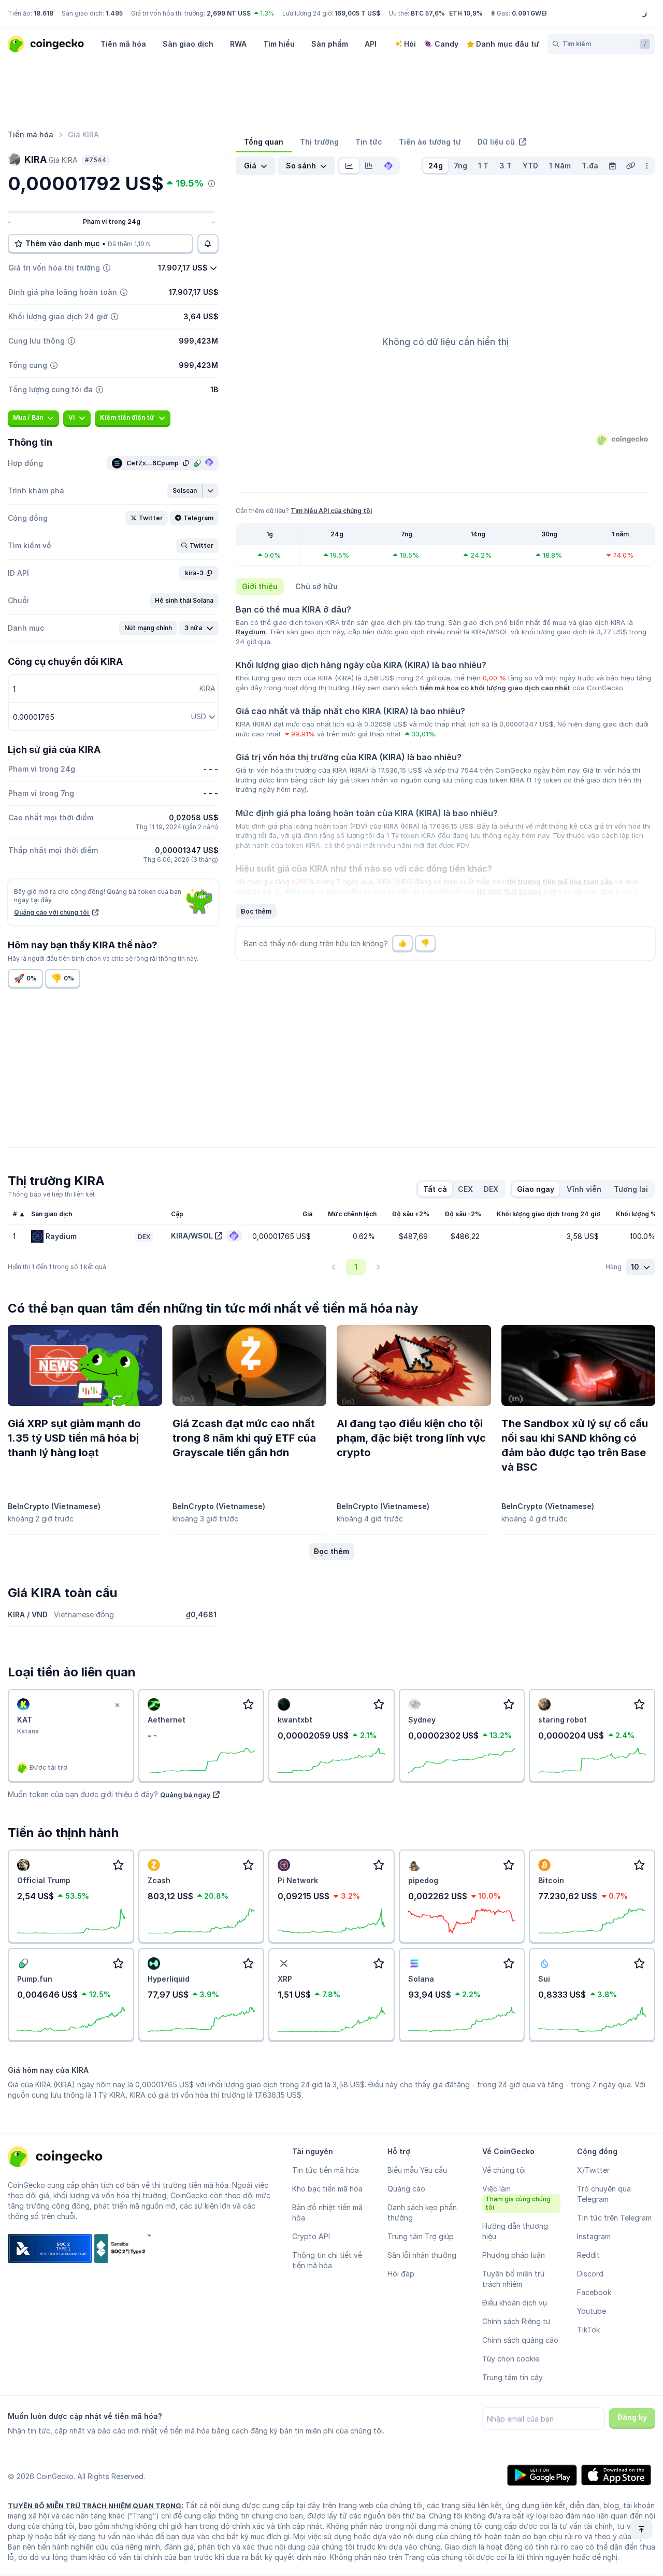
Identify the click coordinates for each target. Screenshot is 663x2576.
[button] (185, 491)
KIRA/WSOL (192, 1236)
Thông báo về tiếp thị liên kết (51, 1194)
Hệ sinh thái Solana (509, 891)
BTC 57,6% (428, 13)
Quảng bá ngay (185, 1795)
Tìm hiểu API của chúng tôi (331, 511)
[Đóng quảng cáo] (118, 1705)
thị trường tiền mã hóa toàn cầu (560, 881)
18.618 (44, 13)
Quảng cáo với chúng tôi (52, 912)
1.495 (114, 13)
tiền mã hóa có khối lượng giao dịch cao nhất (495, 688)
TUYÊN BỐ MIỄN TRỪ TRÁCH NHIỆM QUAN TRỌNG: (96, 2506)
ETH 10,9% (466, 13)
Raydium (251, 632)
